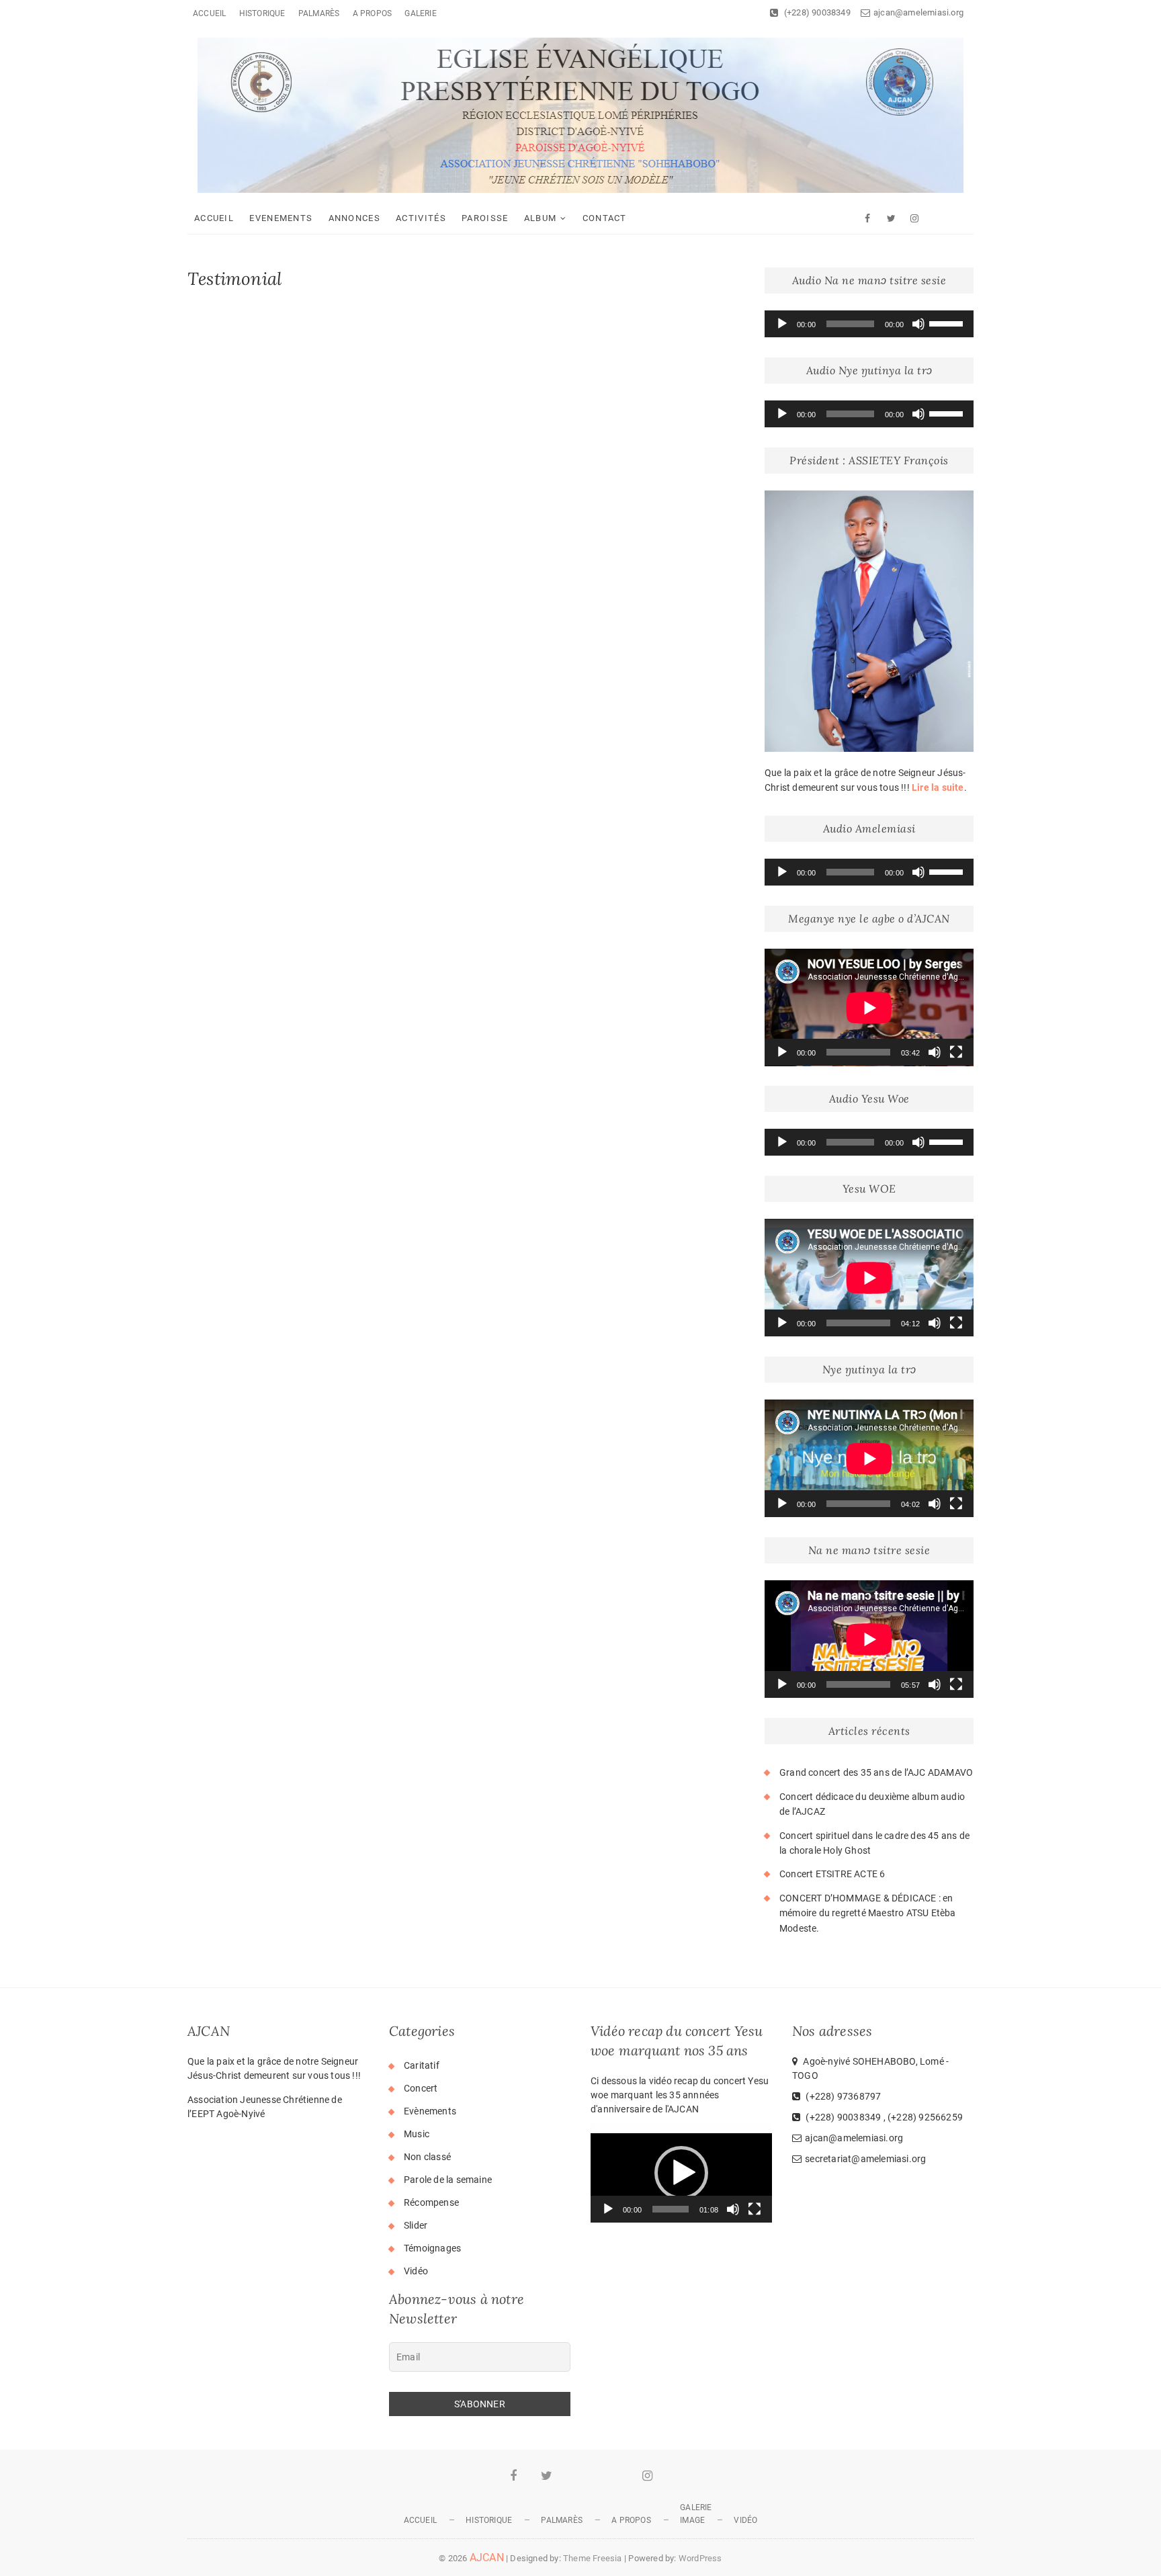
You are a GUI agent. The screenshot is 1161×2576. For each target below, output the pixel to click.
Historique (262, 13)
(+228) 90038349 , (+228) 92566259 (883, 2117)
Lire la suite (938, 787)
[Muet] (918, 324)
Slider (416, 2225)
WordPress (700, 2558)
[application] (869, 324)
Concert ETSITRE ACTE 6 (832, 1874)
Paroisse (485, 218)
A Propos (373, 13)
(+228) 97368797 (842, 2096)
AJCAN (487, 2558)
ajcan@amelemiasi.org (918, 12)
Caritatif (422, 2065)
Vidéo (416, 2271)
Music (417, 2134)
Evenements (281, 218)
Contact (605, 218)
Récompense (431, 2202)
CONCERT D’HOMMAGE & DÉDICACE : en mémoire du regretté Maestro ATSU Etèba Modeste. (868, 1913)
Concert (421, 2088)
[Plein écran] (956, 1052)
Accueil (209, 13)
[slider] (948, 323)
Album (541, 218)
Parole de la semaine (448, 2180)
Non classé (427, 2157)
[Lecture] (782, 324)
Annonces (354, 218)
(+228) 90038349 (816, 12)
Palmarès (319, 13)
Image (692, 2520)
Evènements (430, 2111)
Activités (421, 218)
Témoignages (432, 2248)
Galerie (420, 13)
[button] (681, 2173)
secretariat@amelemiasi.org (865, 2159)
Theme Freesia (593, 2558)
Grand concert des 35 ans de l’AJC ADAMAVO (876, 1772)
